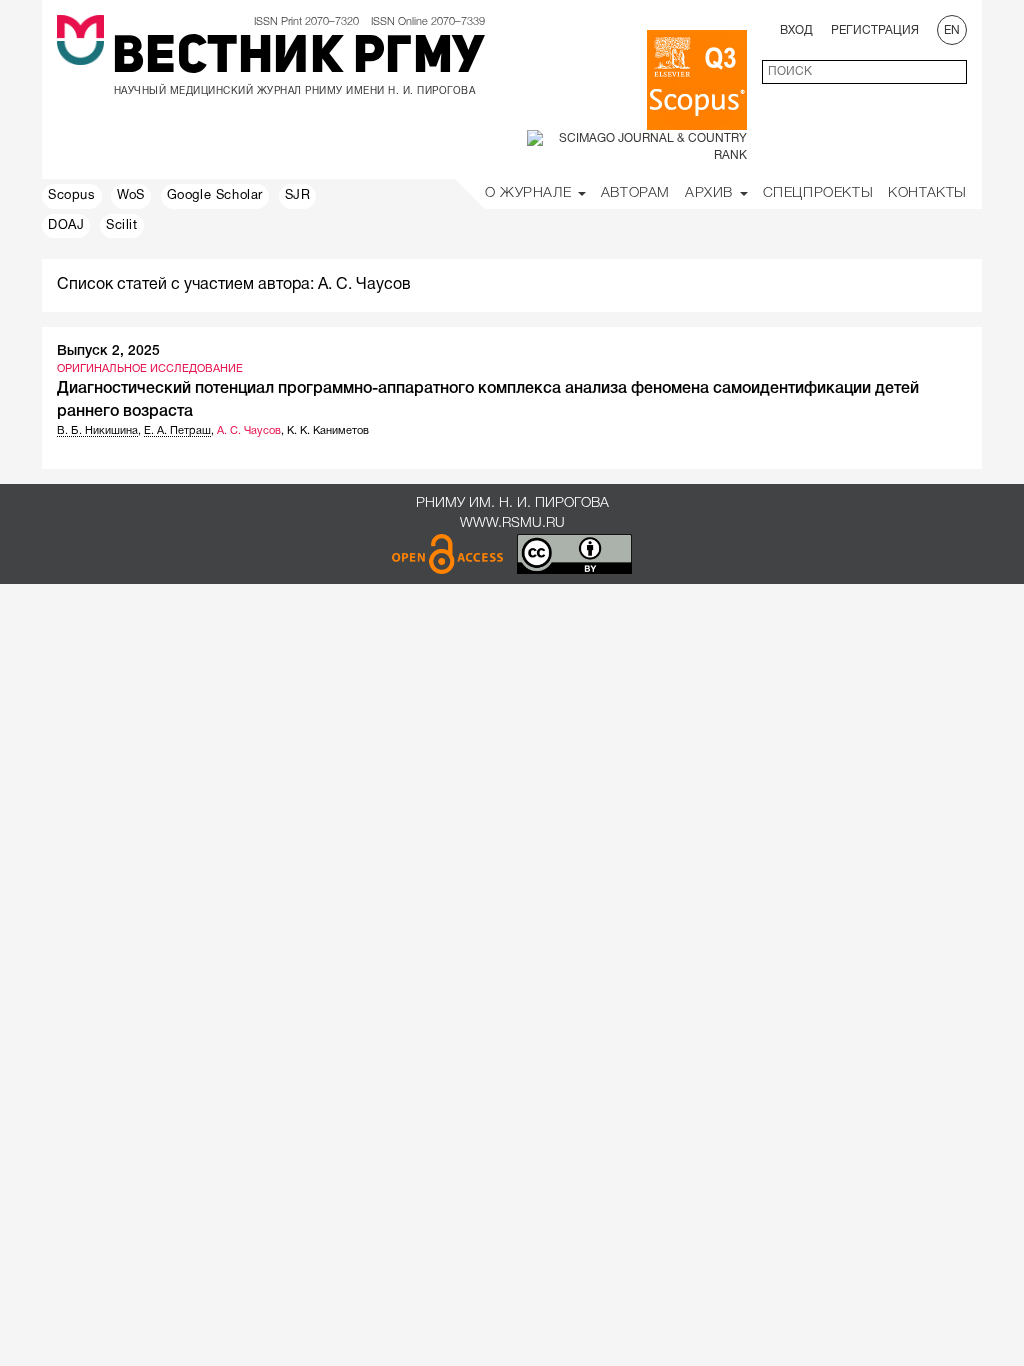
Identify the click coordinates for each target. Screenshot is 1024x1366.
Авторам (635, 193)
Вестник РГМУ (298, 59)
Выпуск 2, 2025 (108, 351)
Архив (711, 193)
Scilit (122, 226)
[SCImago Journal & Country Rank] (637, 146)
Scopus (72, 196)
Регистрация (875, 30)
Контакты (927, 193)
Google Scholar (215, 196)
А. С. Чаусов (249, 431)
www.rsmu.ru (512, 523)
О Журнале (530, 193)
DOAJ (66, 226)
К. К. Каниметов (328, 431)
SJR (298, 196)
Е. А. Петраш (177, 431)
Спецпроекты (818, 193)
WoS (131, 196)
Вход (796, 30)
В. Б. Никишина (97, 431)
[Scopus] (697, 80)
